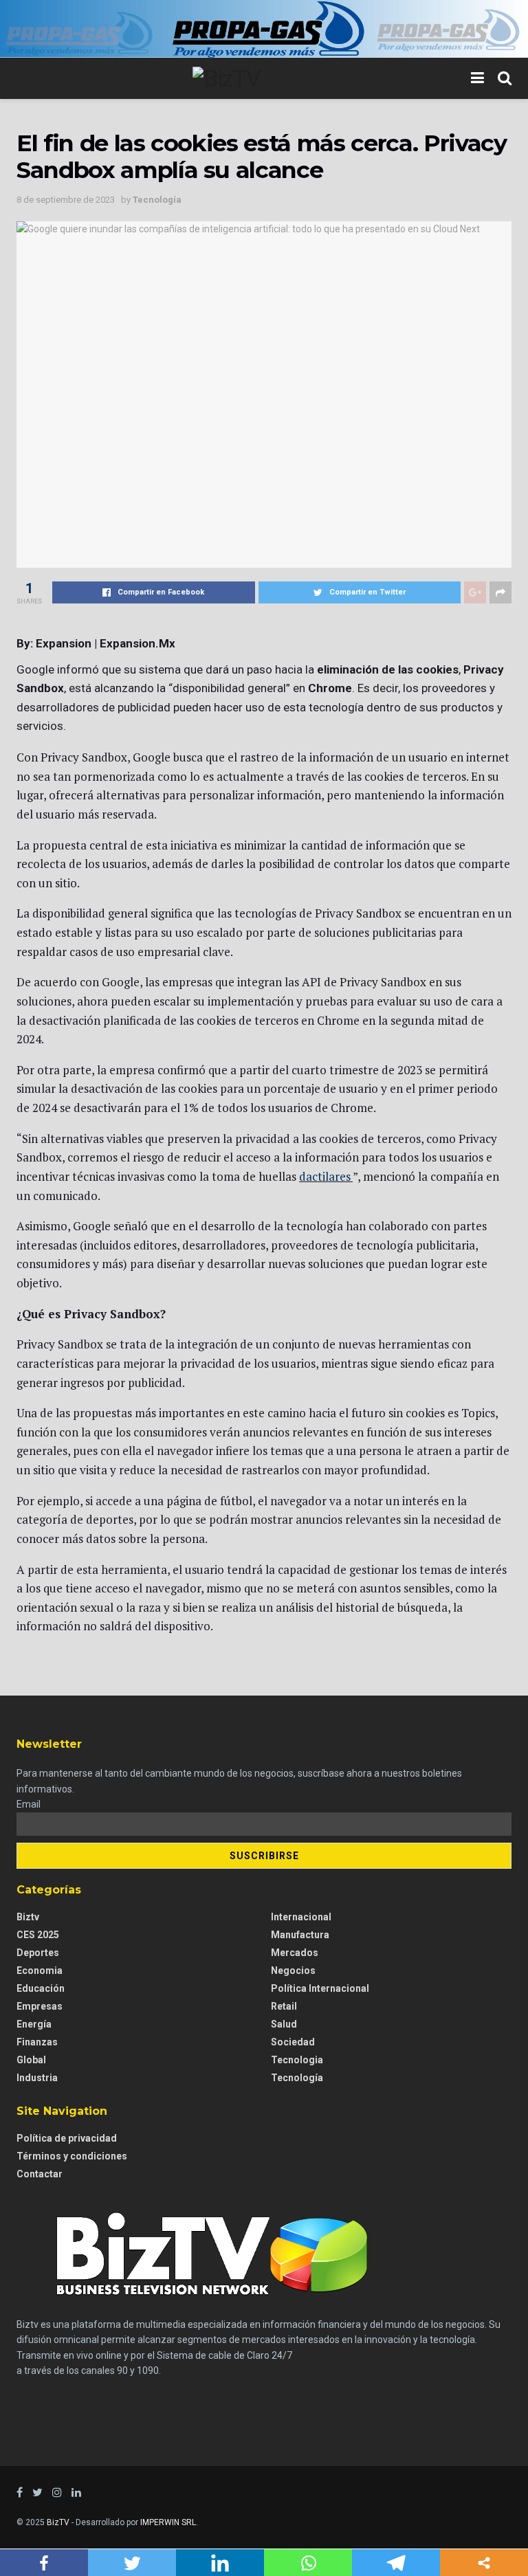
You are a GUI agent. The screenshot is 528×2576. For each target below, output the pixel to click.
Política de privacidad (67, 2138)
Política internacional (320, 1988)
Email (29, 1804)
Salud (284, 2024)
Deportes (38, 1953)
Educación (41, 1988)
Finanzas (37, 2042)
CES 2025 (38, 1935)
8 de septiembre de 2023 (66, 200)
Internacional (301, 1917)
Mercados (295, 1953)
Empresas (40, 2006)
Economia (40, 1970)
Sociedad (293, 2042)
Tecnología (157, 200)
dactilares (325, 1176)
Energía (34, 2024)
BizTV (58, 2522)
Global (31, 2060)
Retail (284, 2006)
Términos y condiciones (72, 2156)
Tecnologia (297, 2060)
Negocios (293, 1970)
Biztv (28, 1917)
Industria (37, 2078)
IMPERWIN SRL (168, 2522)
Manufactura (300, 1935)
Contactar (40, 2174)
